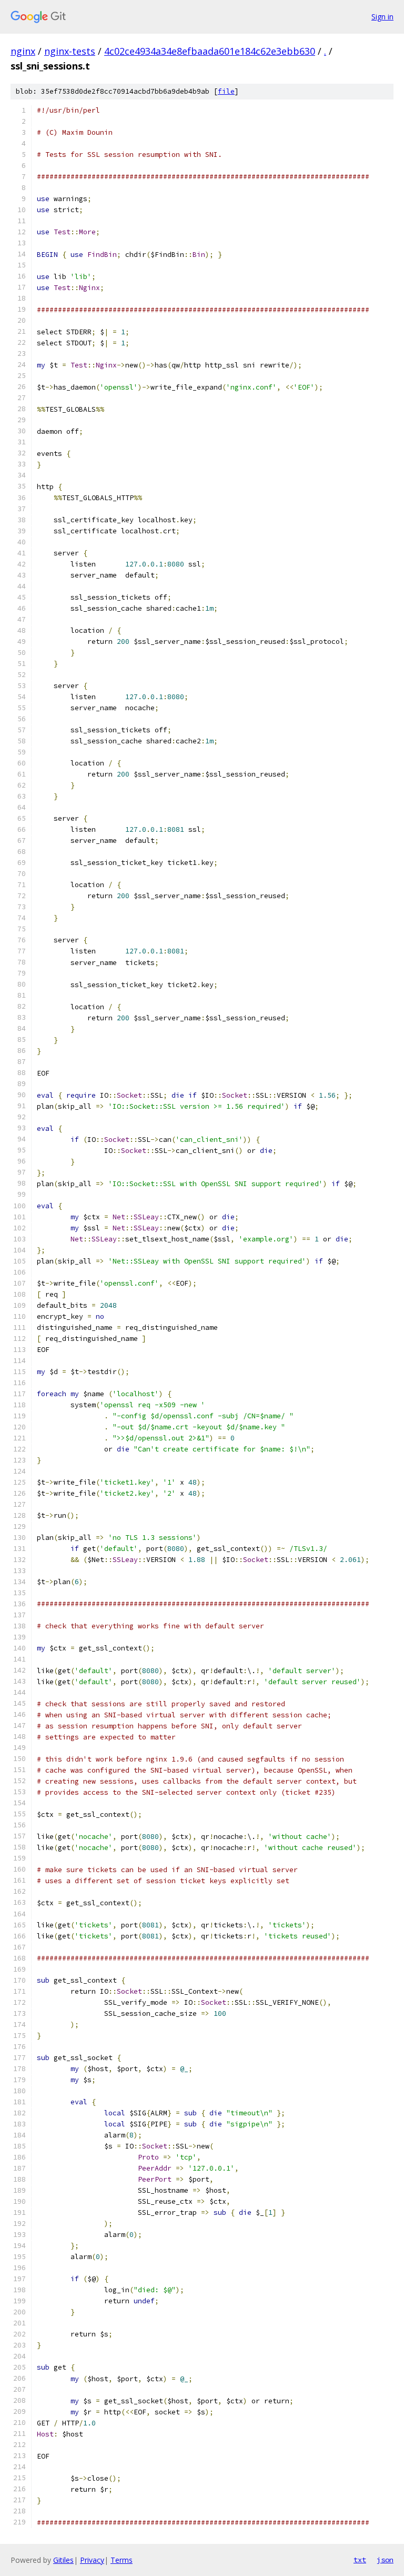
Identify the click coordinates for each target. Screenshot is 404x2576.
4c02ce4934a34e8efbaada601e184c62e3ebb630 (210, 51)
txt (360, 2560)
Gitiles (63, 2560)
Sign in (382, 17)
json (385, 2560)
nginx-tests (70, 51)
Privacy (92, 2560)
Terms (122, 2560)
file (226, 91)
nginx (23, 51)
